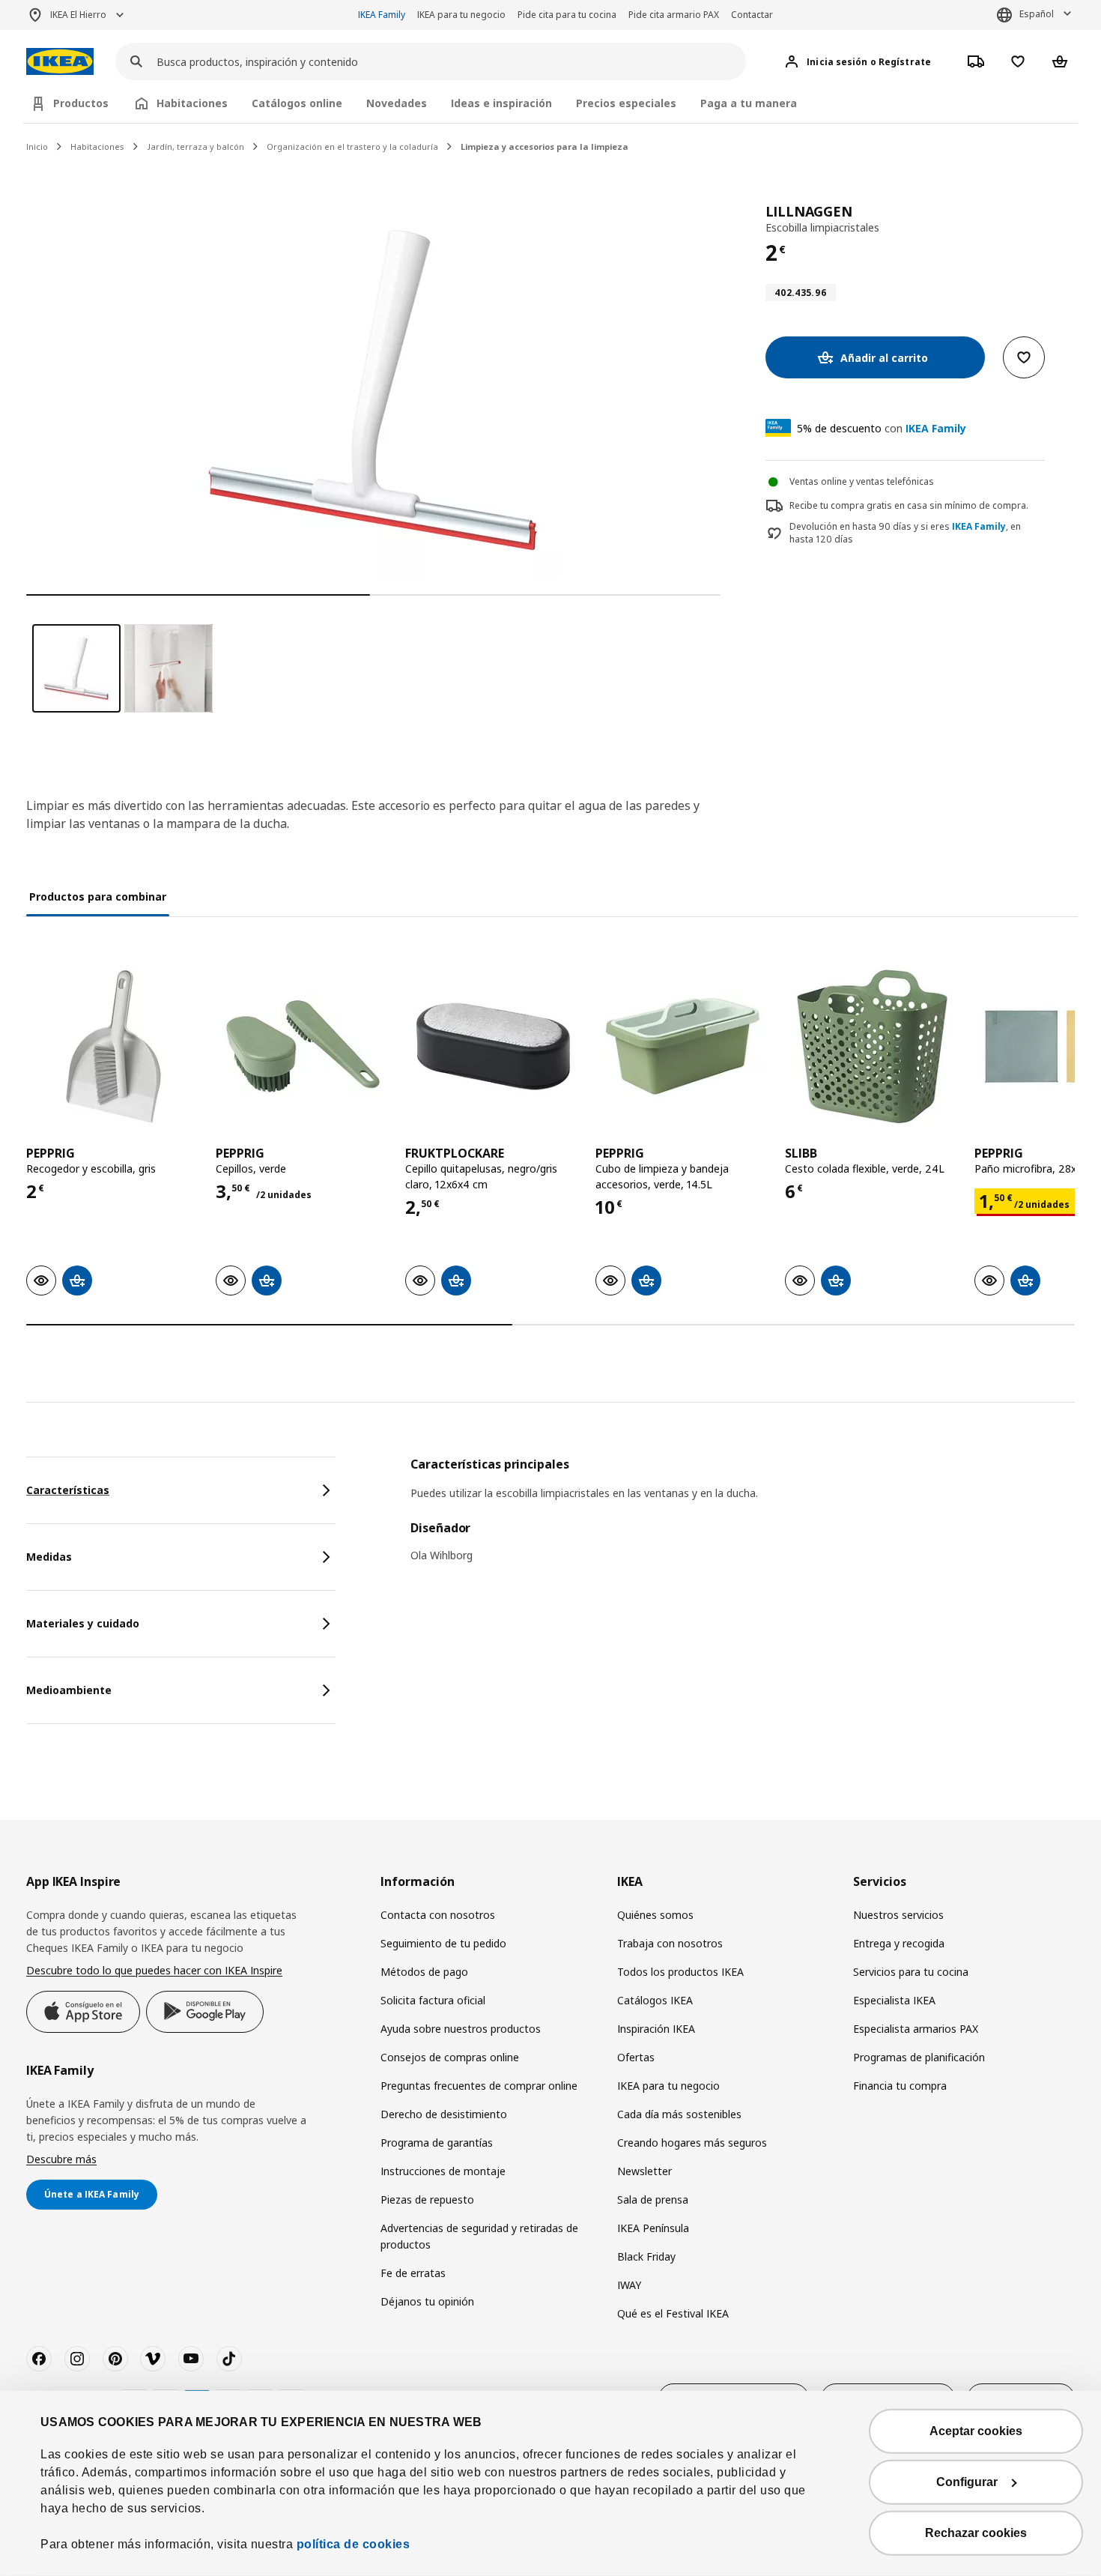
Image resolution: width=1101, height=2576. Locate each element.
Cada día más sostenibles (679, 2114)
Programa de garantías (437, 2143)
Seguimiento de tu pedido (443, 1943)
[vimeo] (153, 2359)
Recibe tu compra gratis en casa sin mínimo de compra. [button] (909, 505)
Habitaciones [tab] (192, 103)
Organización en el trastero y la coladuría (352, 146)
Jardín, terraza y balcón (195, 146)
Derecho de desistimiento (444, 2114)
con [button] (882, 428)
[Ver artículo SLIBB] (872, 1046)
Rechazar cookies (976, 2533)
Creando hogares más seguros (692, 2143)
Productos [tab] (81, 103)
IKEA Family (382, 15)
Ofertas (636, 2057)
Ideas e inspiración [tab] (501, 103)
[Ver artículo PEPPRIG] (113, 1046)
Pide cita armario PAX (674, 15)
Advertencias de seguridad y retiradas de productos (479, 2236)
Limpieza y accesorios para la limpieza (545, 146)
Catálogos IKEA (655, 2000)
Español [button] (1037, 14)
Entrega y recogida (899, 1943)
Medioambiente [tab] (69, 1690)
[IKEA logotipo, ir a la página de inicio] (60, 62)
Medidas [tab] (49, 1557)
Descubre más (61, 2159)
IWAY (629, 2285)
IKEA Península (653, 2228)
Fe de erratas (413, 2273)
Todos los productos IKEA (680, 1972)
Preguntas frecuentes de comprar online (479, 2086)
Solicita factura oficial (433, 2000)
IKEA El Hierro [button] (78, 15)
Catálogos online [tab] (297, 103)
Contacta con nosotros (438, 1915)
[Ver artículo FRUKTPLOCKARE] (492, 1046)
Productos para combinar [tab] (98, 897)
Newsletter (644, 2171)
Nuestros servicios (898, 1915)
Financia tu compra (900, 2086)
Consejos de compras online (450, 2057)
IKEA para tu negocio (461, 15)
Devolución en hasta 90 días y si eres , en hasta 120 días (905, 533)
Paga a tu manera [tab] (749, 103)
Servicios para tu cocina (911, 1972)
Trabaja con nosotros (670, 1943)
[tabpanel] (743, 1520)
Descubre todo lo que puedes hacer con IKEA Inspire (154, 1970)
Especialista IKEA (894, 2000)
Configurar (967, 2482)
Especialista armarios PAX (916, 2029)
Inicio (37, 146)
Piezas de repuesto (427, 2199)
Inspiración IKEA (656, 2029)
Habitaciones (97, 146)
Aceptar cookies (976, 2431)
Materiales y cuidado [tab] (83, 1623)
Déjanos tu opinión (427, 2301)
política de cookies (354, 2544)
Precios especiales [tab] (626, 103)
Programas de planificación (919, 2057)
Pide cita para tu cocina (567, 15)
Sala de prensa (653, 2199)
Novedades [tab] (397, 103)
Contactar (752, 15)
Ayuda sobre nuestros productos (461, 2029)
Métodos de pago (424, 1972)
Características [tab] (68, 1490)
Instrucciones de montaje (443, 2171)
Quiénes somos (655, 1915)
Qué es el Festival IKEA (673, 2313)
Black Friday (646, 2256)
